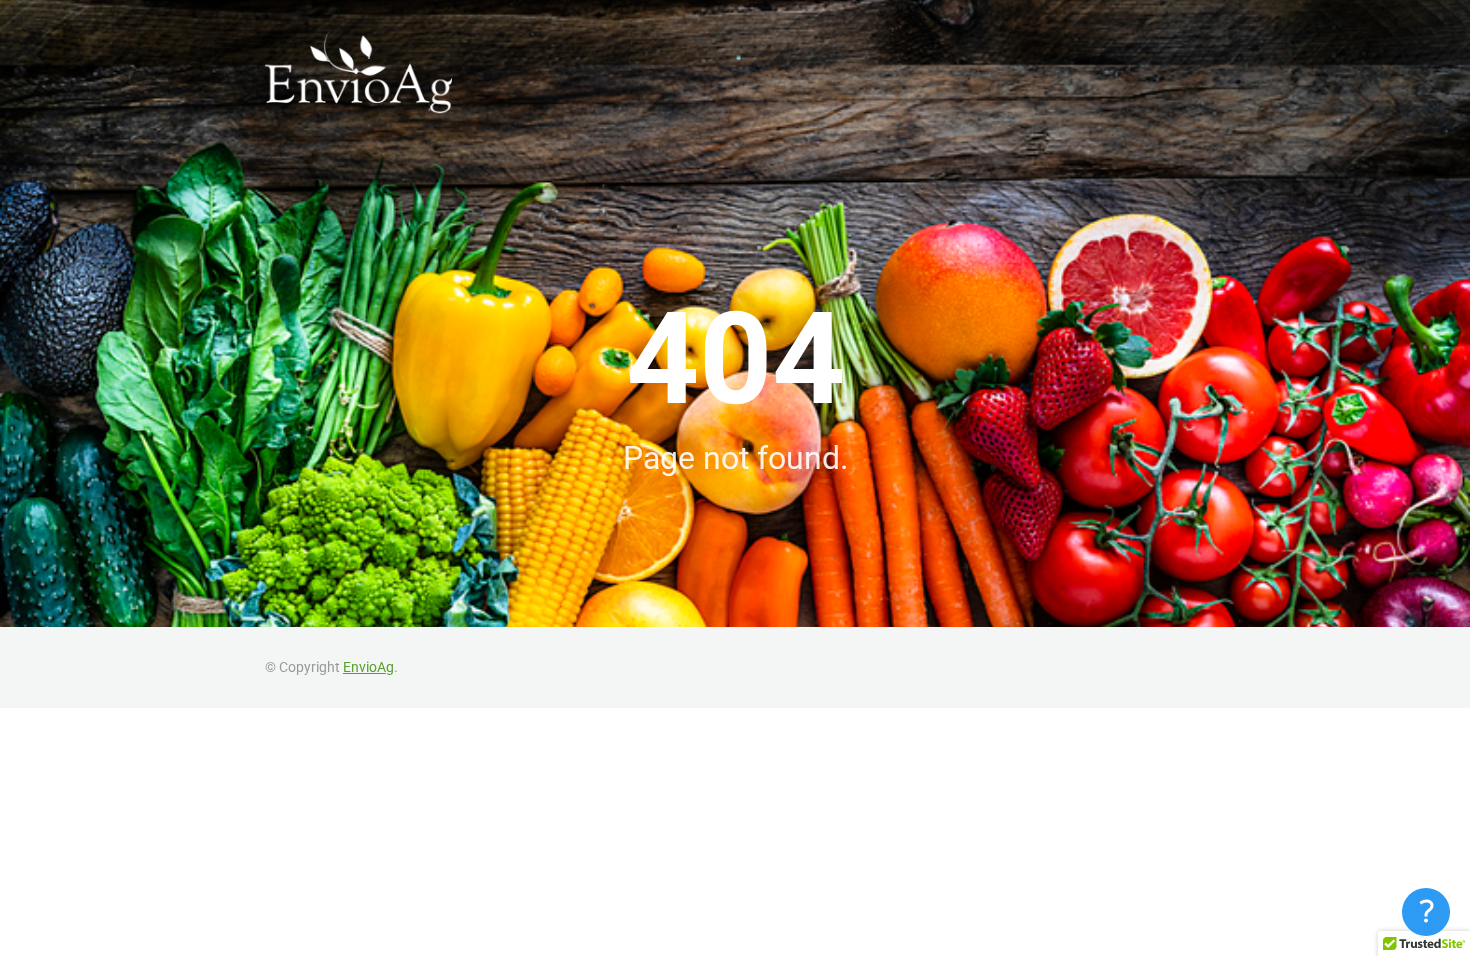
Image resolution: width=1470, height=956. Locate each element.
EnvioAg (368, 667)
